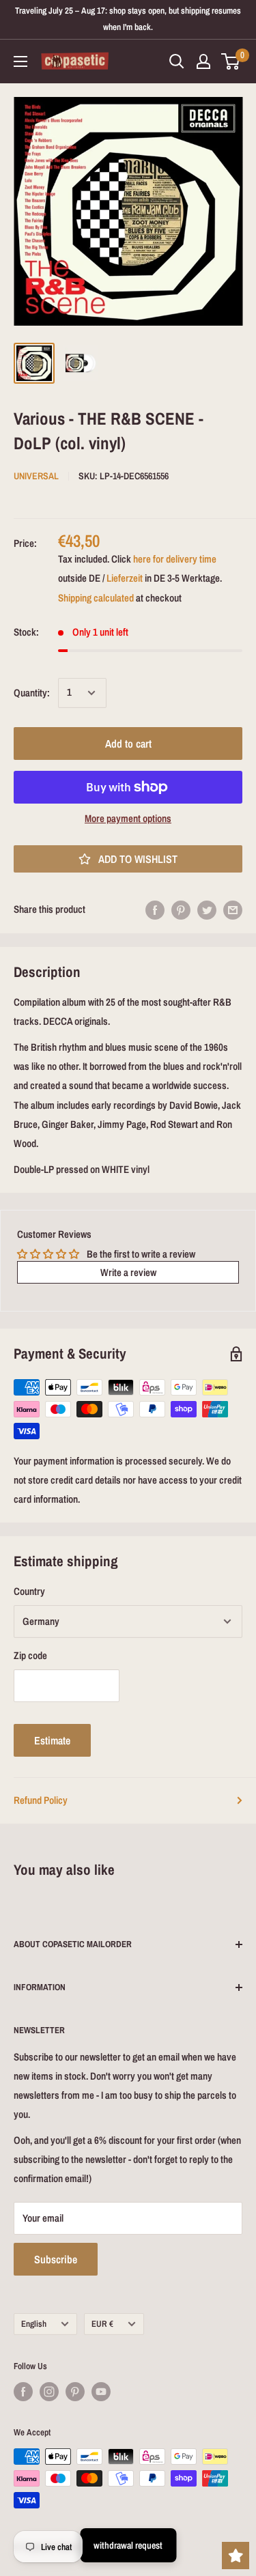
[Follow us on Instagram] (49, 2392)
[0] (231, 61)
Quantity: (32, 693)
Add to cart (128, 744)
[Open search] (177, 61)
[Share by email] (233, 910)
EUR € (102, 2324)
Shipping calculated (96, 598)
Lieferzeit (125, 578)
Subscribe (56, 2259)
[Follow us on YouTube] (101, 2392)
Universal (36, 476)
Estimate (52, 1740)
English (34, 2324)
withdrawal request (128, 2545)
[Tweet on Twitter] (207, 910)
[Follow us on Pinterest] (75, 2392)
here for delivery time (175, 559)
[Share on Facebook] (155, 910)
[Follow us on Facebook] (23, 2392)
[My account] (203, 61)
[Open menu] (20, 61)
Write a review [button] (128, 1272)
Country (29, 1591)
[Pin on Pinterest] (181, 910)
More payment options (128, 818)
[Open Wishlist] (236, 2556)
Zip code (30, 1655)
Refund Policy (41, 1800)
